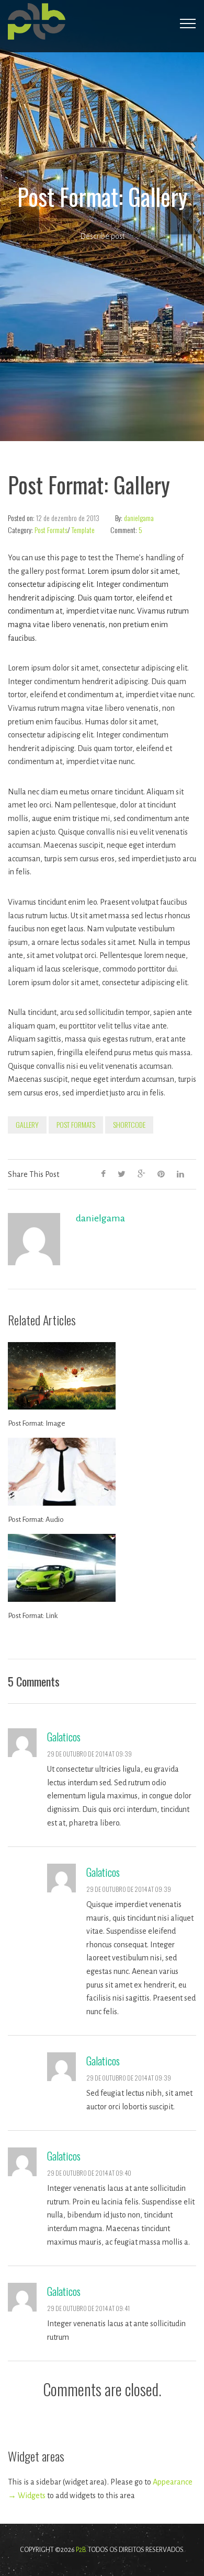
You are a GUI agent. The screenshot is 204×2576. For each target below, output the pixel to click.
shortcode (129, 1124)
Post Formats (51, 530)
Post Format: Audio (36, 1520)
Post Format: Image (37, 1423)
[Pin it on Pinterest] (161, 1174)
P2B (81, 2550)
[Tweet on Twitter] (122, 1174)
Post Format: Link (33, 1616)
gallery (27, 1124)
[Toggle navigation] (188, 24)
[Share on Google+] (141, 1174)
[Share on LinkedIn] (180, 1174)
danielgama (139, 518)
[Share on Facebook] (103, 1174)
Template (83, 530)
